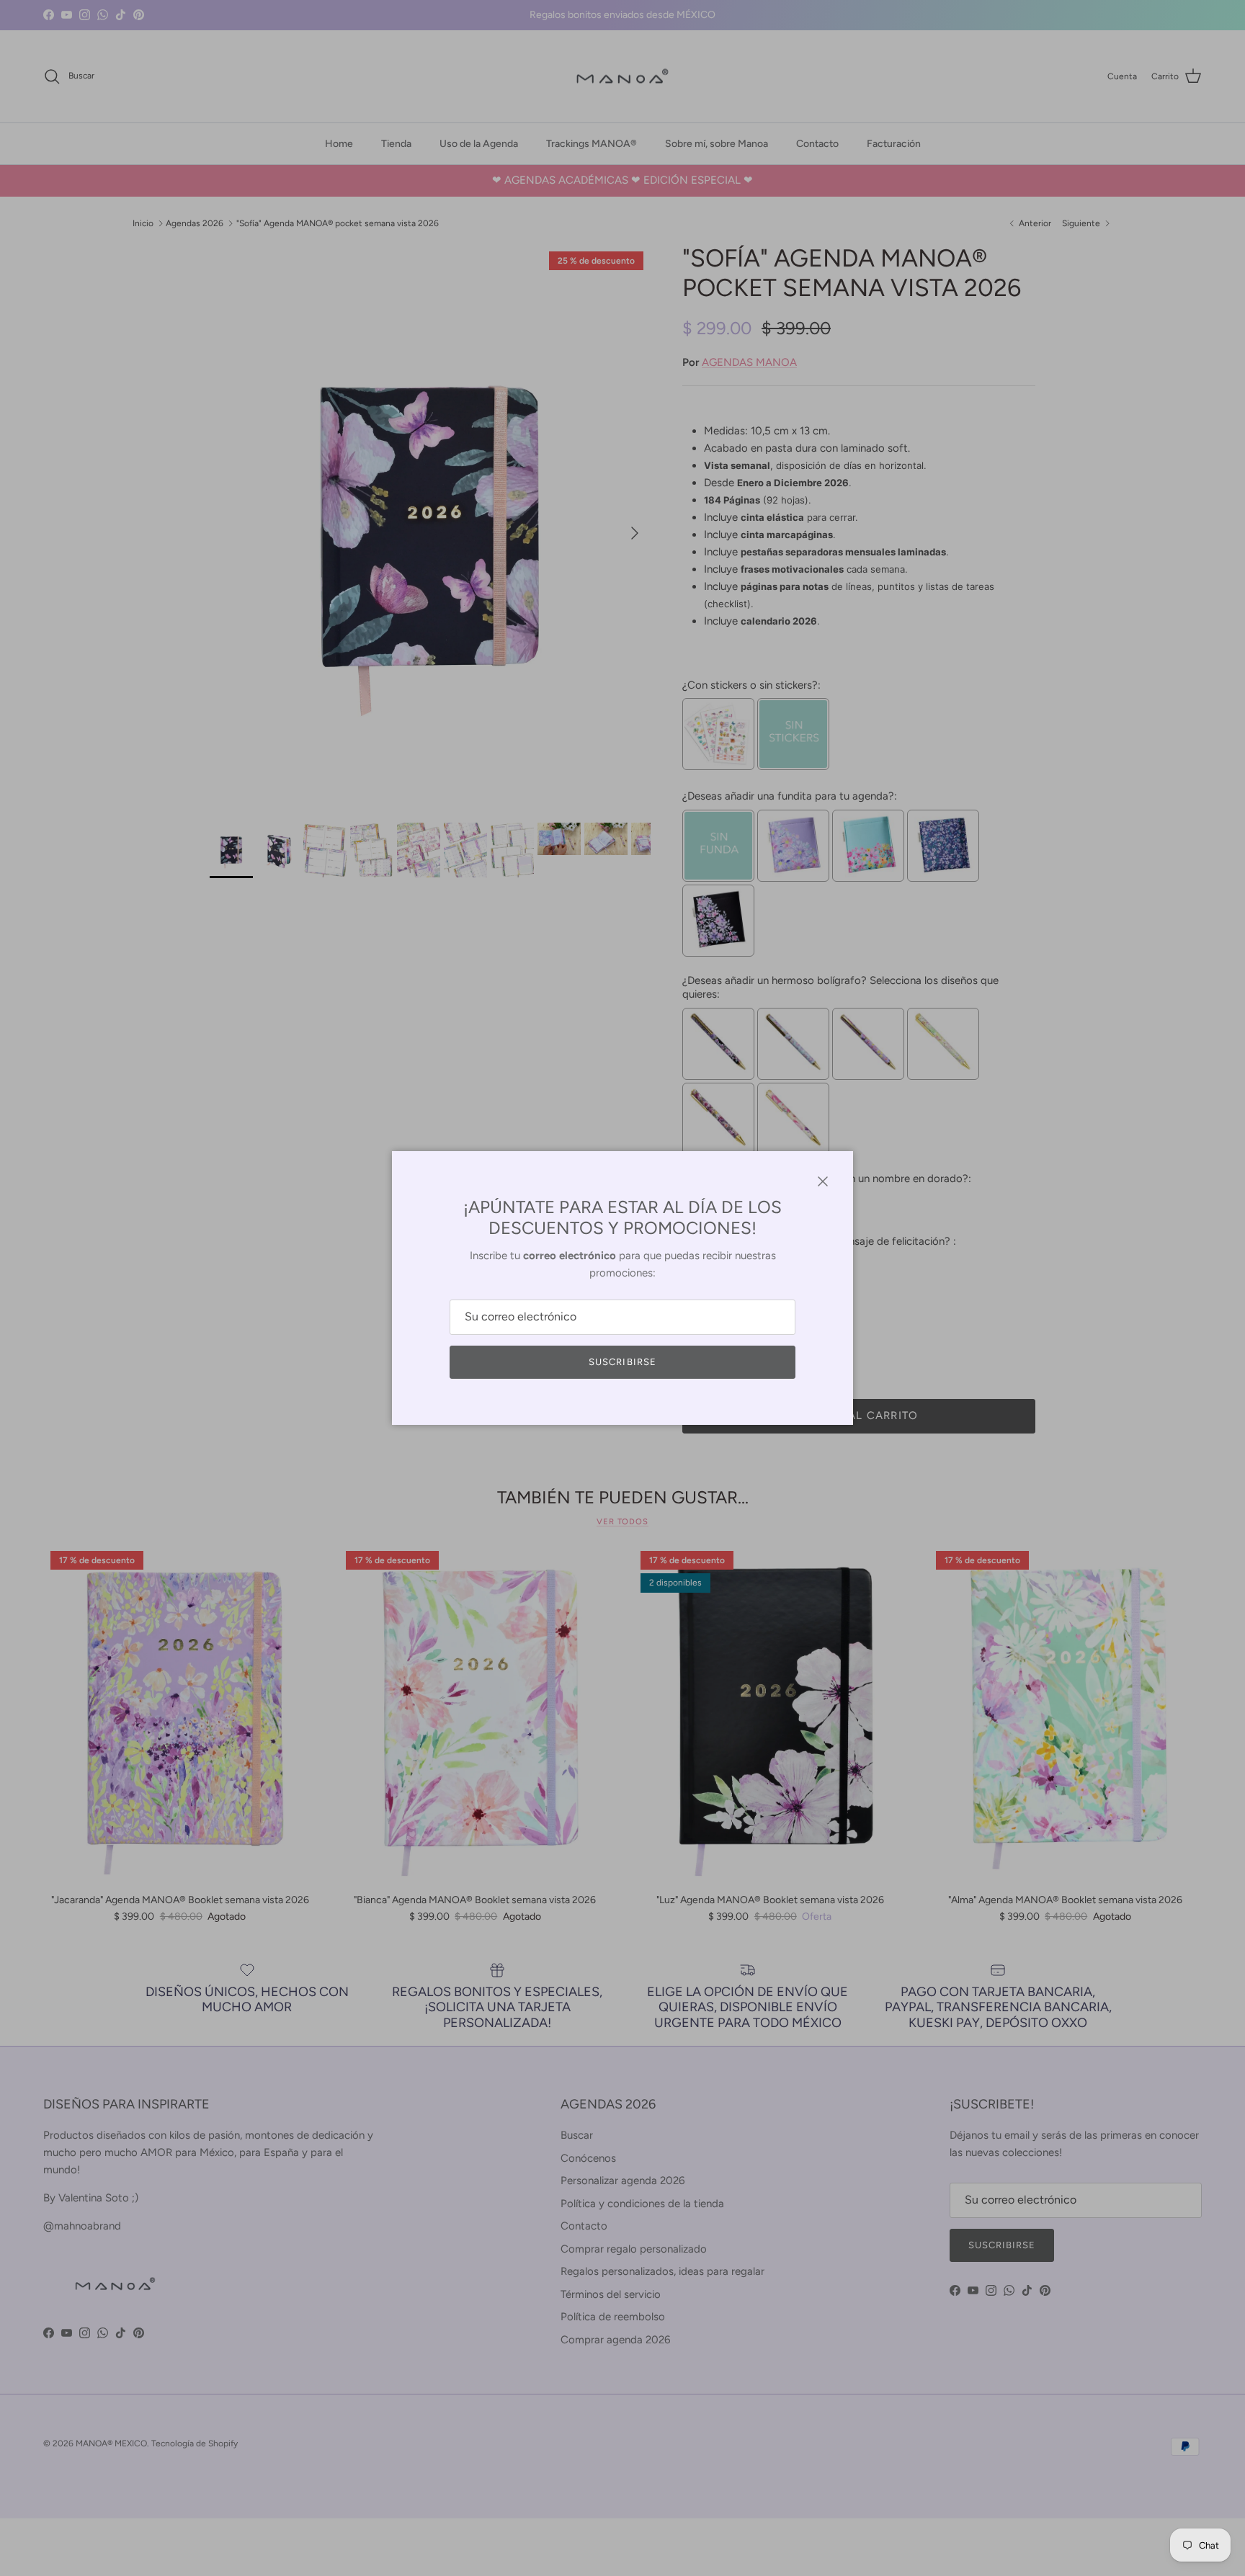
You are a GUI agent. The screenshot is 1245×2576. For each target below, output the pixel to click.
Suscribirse (622, 1362)
